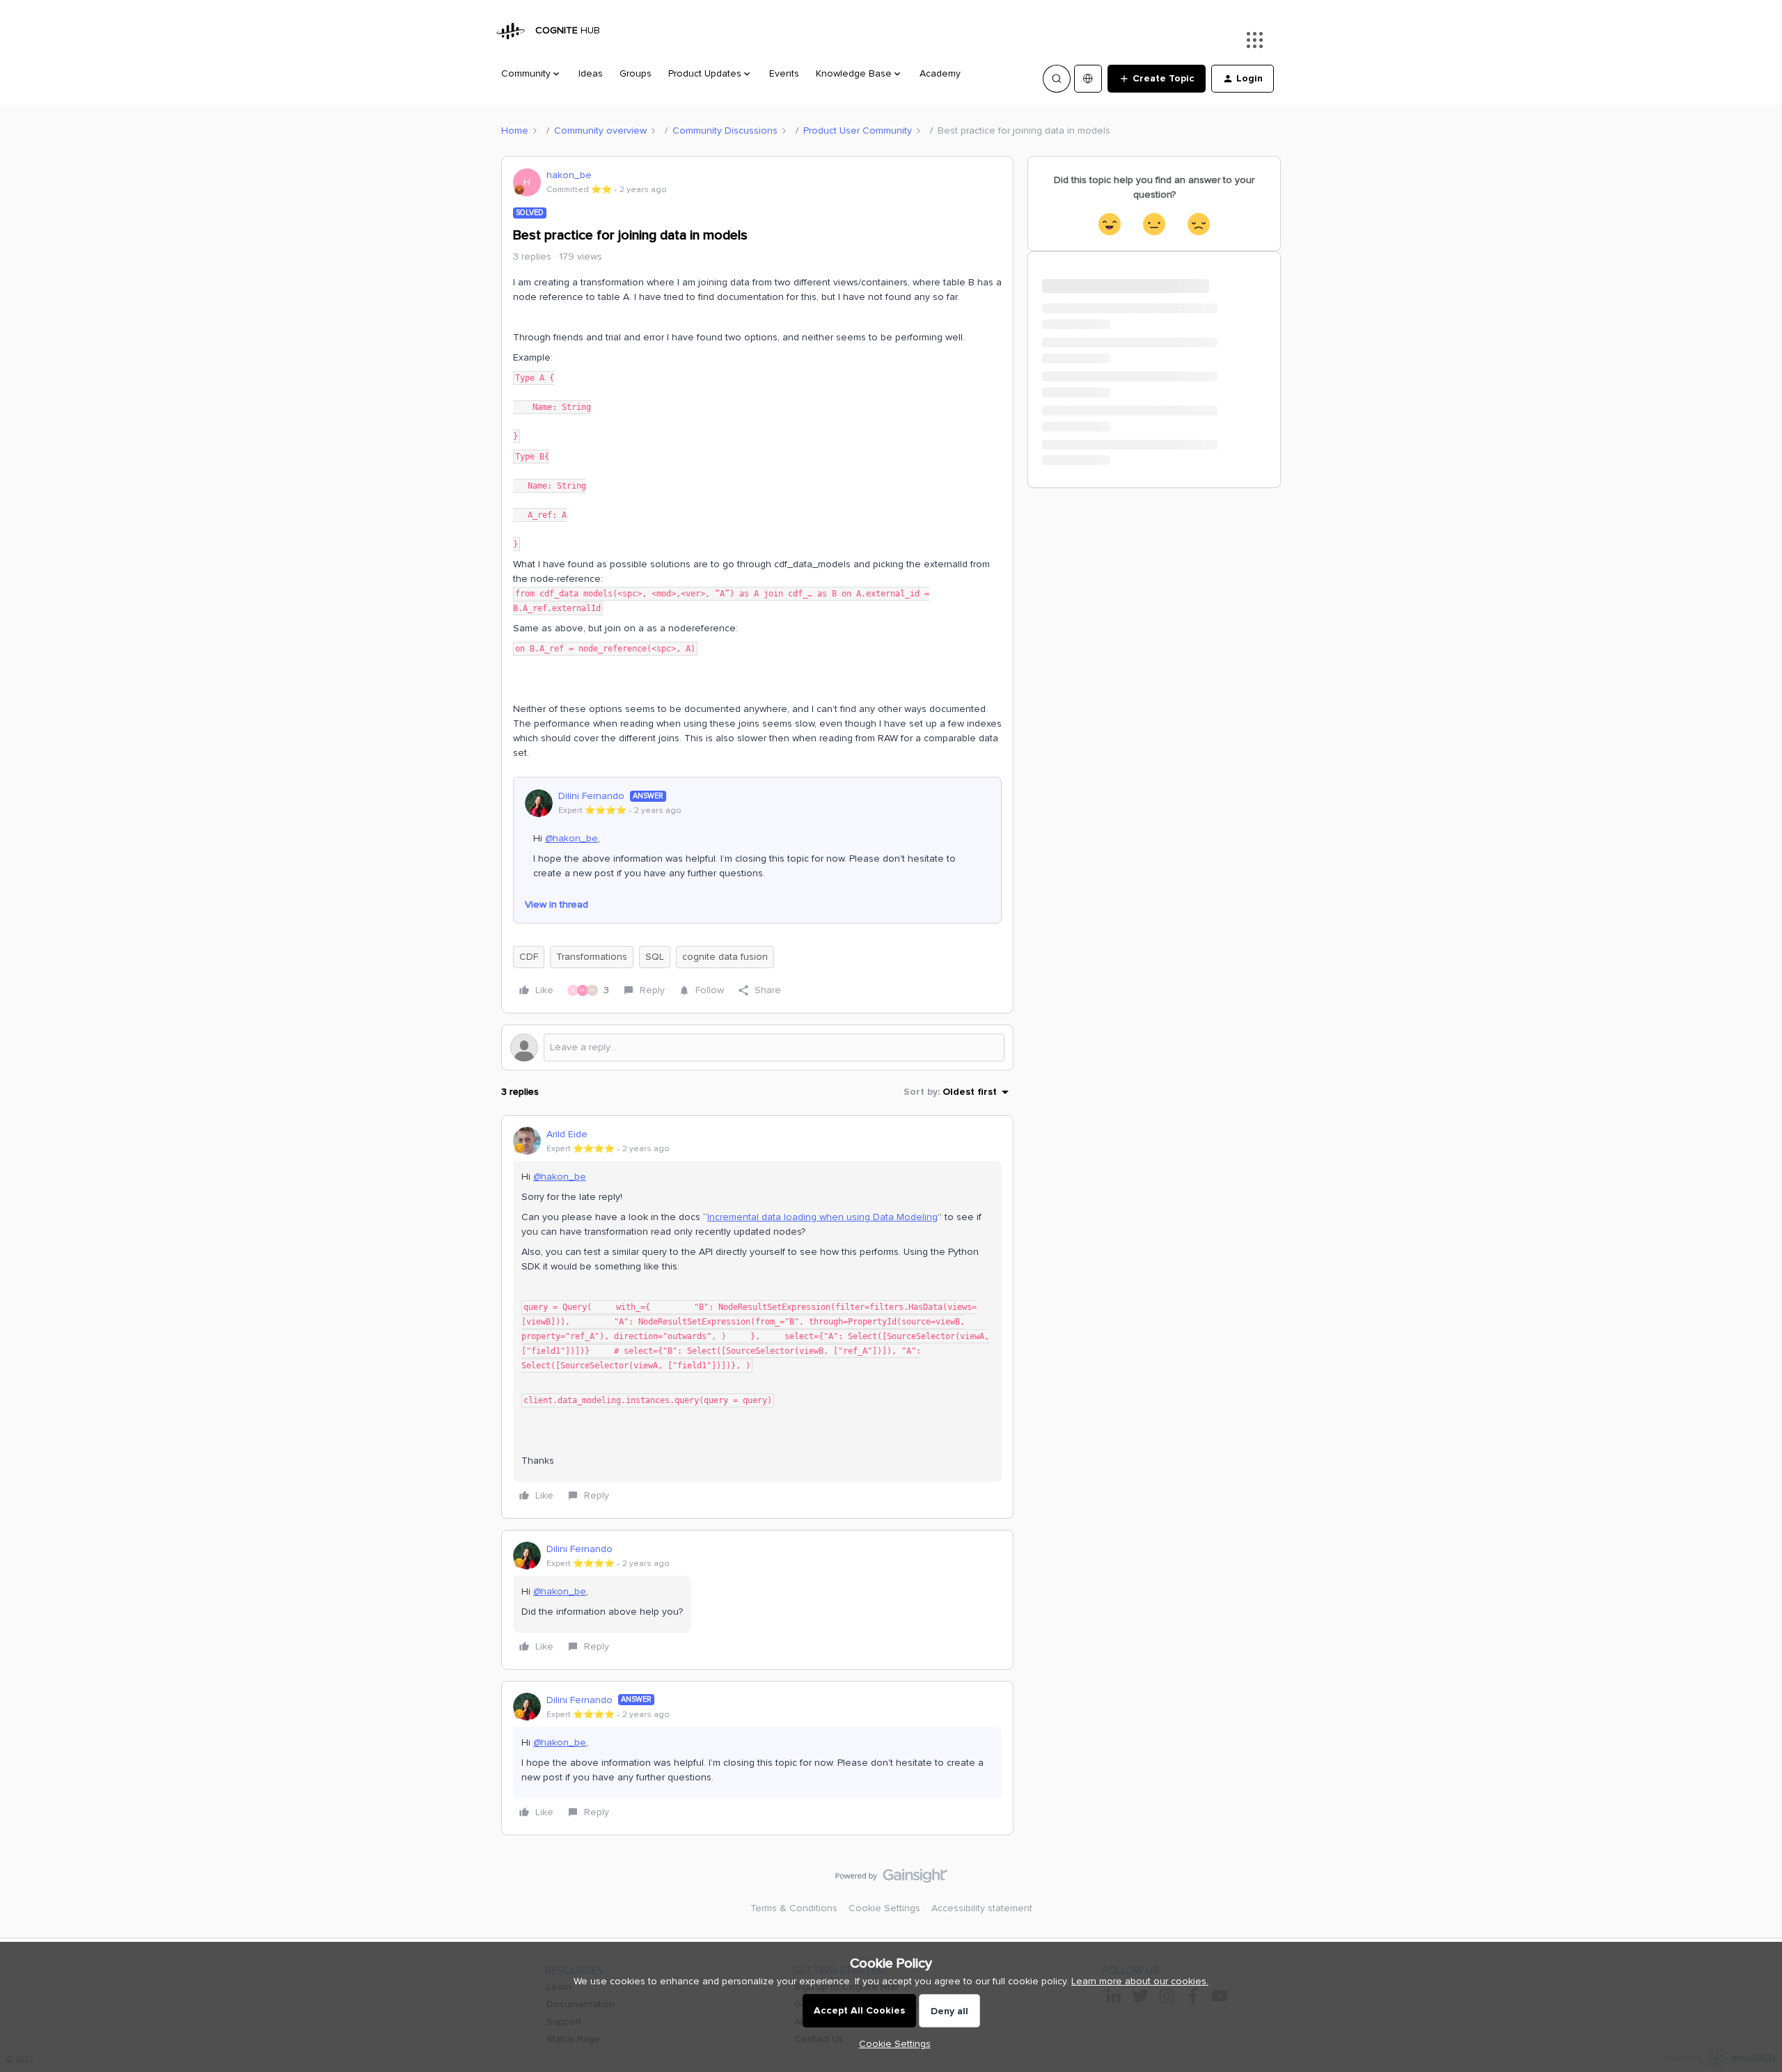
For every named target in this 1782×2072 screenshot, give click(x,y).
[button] (1157, 79)
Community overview (600, 131)
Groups (636, 73)
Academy (940, 73)
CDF (529, 957)
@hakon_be (571, 838)
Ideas (591, 73)
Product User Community (858, 131)
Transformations (592, 957)
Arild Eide (567, 1134)
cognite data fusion (725, 957)
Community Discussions (725, 131)
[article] (757, 1317)
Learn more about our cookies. (1140, 1981)
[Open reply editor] (757, 1047)
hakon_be (569, 175)
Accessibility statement (982, 1908)
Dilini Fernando (591, 796)
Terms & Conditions (794, 1908)
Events (784, 73)
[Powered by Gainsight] (891, 1879)
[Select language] (1088, 79)
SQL (655, 957)
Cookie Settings (884, 1908)
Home (515, 131)
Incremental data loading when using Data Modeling (822, 1217)
